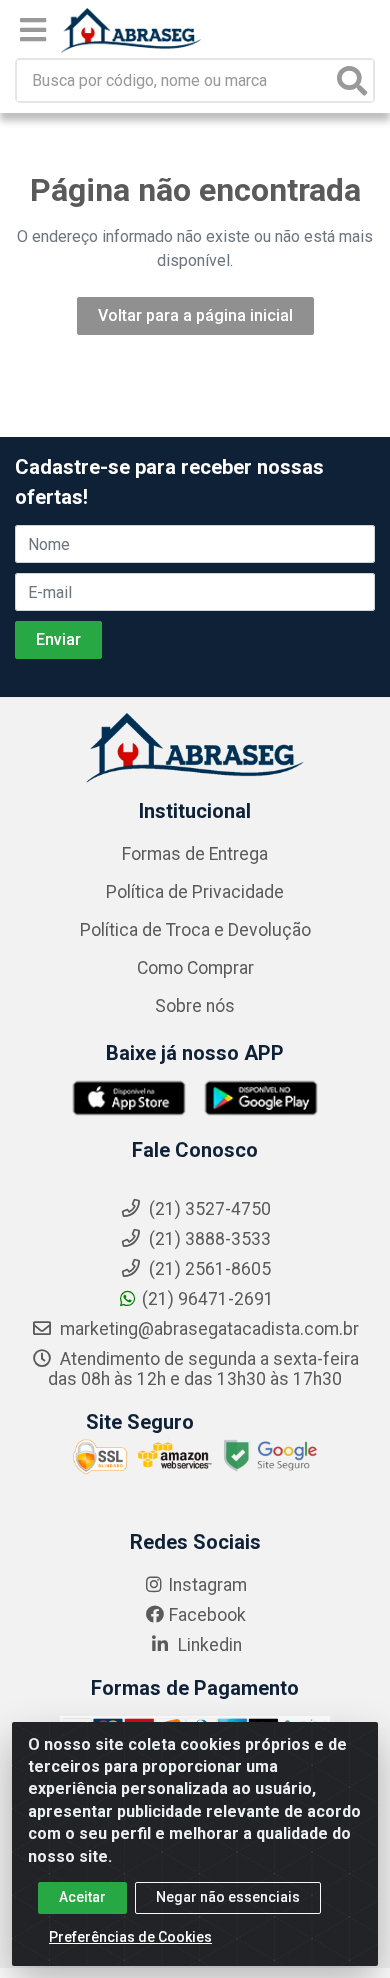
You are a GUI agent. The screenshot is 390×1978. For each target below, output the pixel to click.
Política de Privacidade (195, 892)
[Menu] (33, 30)
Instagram (207, 1585)
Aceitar (82, 1897)
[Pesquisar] (352, 80)
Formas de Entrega (195, 854)
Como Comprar (195, 968)
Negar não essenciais (228, 1897)
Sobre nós (195, 1006)
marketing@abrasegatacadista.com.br (207, 1329)
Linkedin (208, 1645)
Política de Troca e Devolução (195, 930)
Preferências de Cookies (130, 1937)
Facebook (207, 1615)
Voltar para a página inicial (195, 315)
